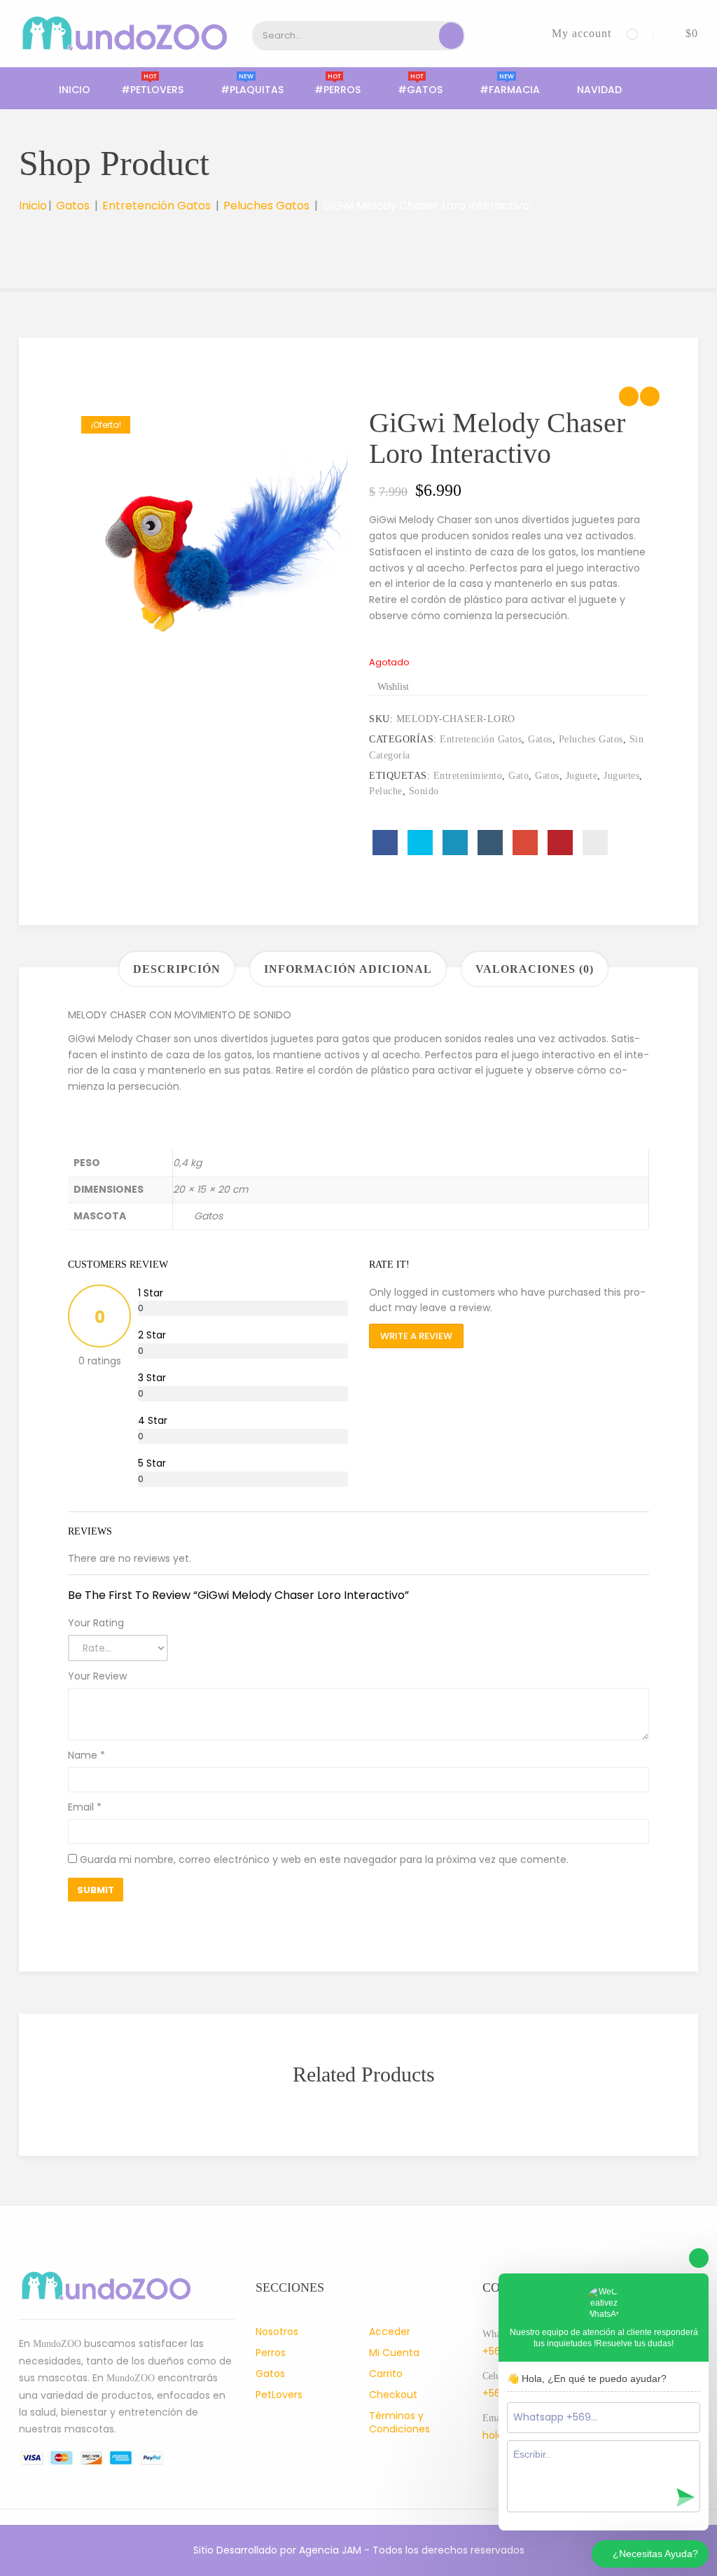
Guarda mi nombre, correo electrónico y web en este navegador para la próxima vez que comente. (324, 1860)
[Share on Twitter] (420, 843)
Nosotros (277, 2332)
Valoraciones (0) (535, 969)
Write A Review (416, 1336)
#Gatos (420, 90)
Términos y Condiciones (399, 2422)
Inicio (75, 90)
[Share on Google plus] (525, 843)
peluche (386, 791)
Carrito (386, 2374)
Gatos (73, 206)
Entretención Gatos (156, 206)
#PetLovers (152, 90)
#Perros (337, 90)
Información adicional (348, 969)
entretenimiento (468, 776)
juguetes (621, 776)
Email (85, 1807)
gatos (547, 776)
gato (518, 776)
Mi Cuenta (394, 2353)
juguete (582, 776)
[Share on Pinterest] (560, 843)
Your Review (97, 1676)
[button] (681, 33)
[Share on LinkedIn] (455, 843)
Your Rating (96, 1623)
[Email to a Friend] (595, 843)
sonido (424, 791)
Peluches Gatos (266, 206)
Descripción (177, 969)
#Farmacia (510, 90)
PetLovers (279, 2395)
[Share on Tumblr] (490, 843)
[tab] (177, 969)
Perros (271, 2353)
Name (86, 1755)
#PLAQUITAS (252, 90)
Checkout (393, 2395)
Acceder (390, 2332)
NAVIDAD (599, 90)
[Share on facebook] (385, 843)
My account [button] (582, 33)
